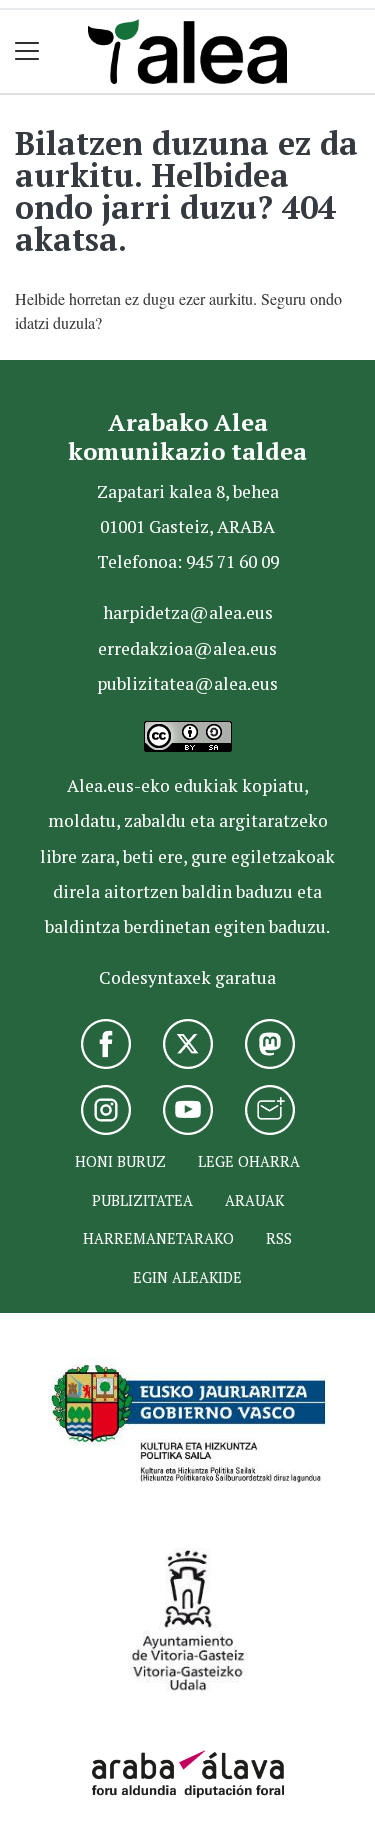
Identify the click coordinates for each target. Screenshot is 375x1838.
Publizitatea (142, 1200)
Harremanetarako (158, 1238)
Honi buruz (120, 1161)
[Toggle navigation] (27, 51)
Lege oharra (249, 1161)
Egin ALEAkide (187, 1277)
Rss (279, 1238)
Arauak (254, 1200)
